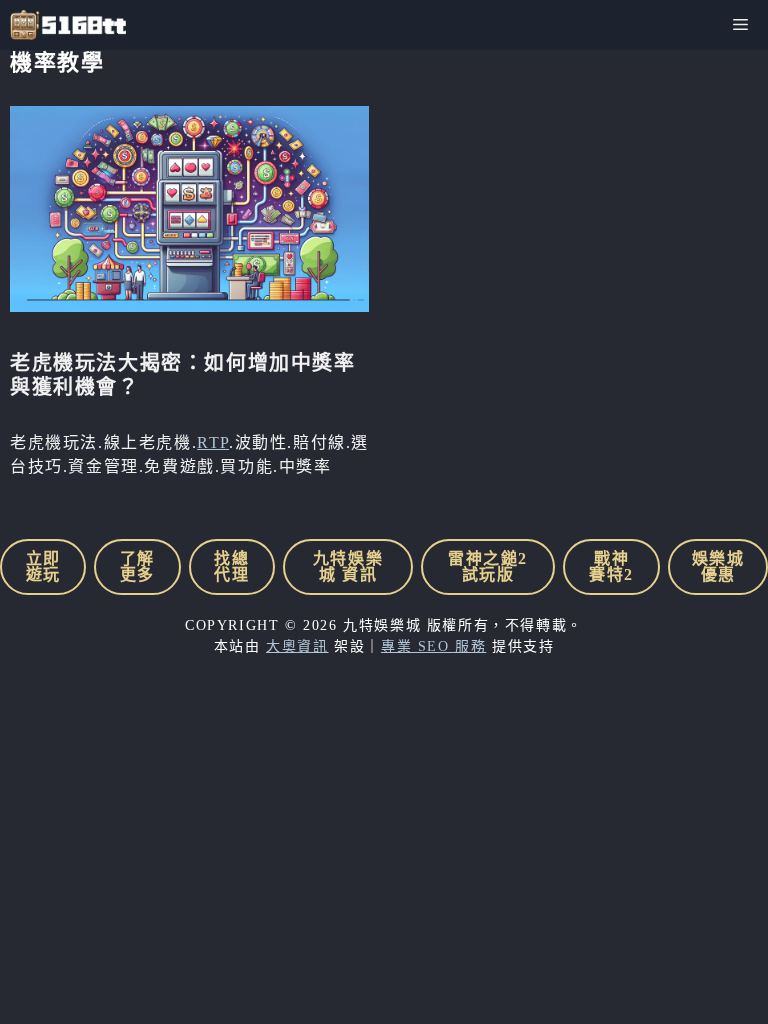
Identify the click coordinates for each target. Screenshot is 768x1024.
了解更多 (137, 566)
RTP (213, 442)
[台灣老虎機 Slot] (68, 25)
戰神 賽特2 (611, 566)
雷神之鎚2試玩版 (488, 566)
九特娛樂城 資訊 (348, 566)
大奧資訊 (297, 646)
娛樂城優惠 (718, 566)
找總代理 (231, 566)
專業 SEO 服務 (433, 646)
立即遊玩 (43, 566)
